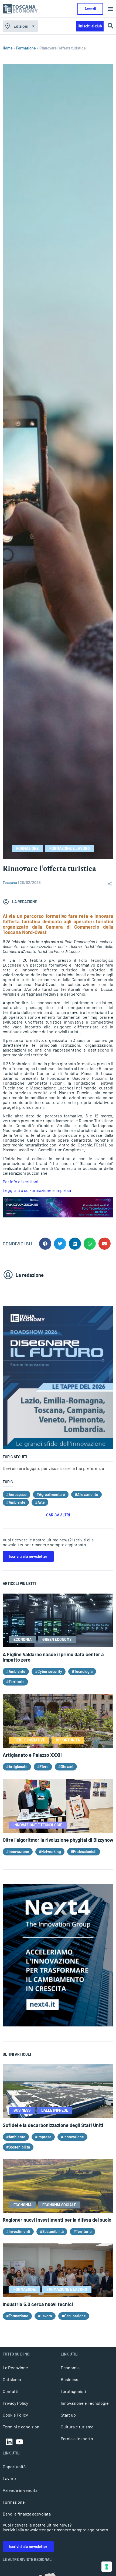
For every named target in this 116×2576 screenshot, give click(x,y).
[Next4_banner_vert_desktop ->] (58, 2025)
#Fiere (43, 1767)
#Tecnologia (82, 1671)
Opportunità (14, 2466)
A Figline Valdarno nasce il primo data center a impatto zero (53, 1657)
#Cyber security (49, 1671)
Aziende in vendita (20, 2490)
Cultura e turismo (77, 2427)
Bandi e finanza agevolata (27, 2514)
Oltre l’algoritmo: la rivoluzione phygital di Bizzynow (58, 1840)
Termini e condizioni (22, 2427)
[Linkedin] (9, 2442)
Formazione (26, 48)
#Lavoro (45, 2316)
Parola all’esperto (77, 2438)
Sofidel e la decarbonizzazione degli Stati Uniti (53, 2125)
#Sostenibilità (18, 2147)
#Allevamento (86, 1494)
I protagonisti (73, 2391)
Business (69, 2379)
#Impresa (43, 2137)
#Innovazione (18, 1852)
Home (8, 48)
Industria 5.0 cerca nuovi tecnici (38, 2304)
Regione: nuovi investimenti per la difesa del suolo (57, 2220)
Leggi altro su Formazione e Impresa (37, 1190)
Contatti (11, 2391)
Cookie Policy (15, 2415)
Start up (68, 2415)
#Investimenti (18, 2231)
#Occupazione (74, 2316)
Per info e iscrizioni (21, 1182)
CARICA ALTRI (58, 1515)
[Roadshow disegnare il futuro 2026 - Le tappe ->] (58, 1447)
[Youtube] (19, 2442)
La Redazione (15, 2367)
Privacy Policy (15, 2403)
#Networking (50, 1852)
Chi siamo (12, 2379)
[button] (110, 9)
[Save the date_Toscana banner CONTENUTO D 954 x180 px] (58, 1216)
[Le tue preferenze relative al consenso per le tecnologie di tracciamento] (107, 2567)
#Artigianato (17, 1767)
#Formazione (17, 2316)
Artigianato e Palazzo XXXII (32, 1755)
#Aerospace (16, 1494)
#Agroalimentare (51, 1494)
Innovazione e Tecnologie (85, 2403)
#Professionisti (84, 1852)
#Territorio (15, 1682)
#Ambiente (16, 1502)
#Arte (40, 1502)
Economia (70, 2367)
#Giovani (66, 1767)
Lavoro (9, 2478)
